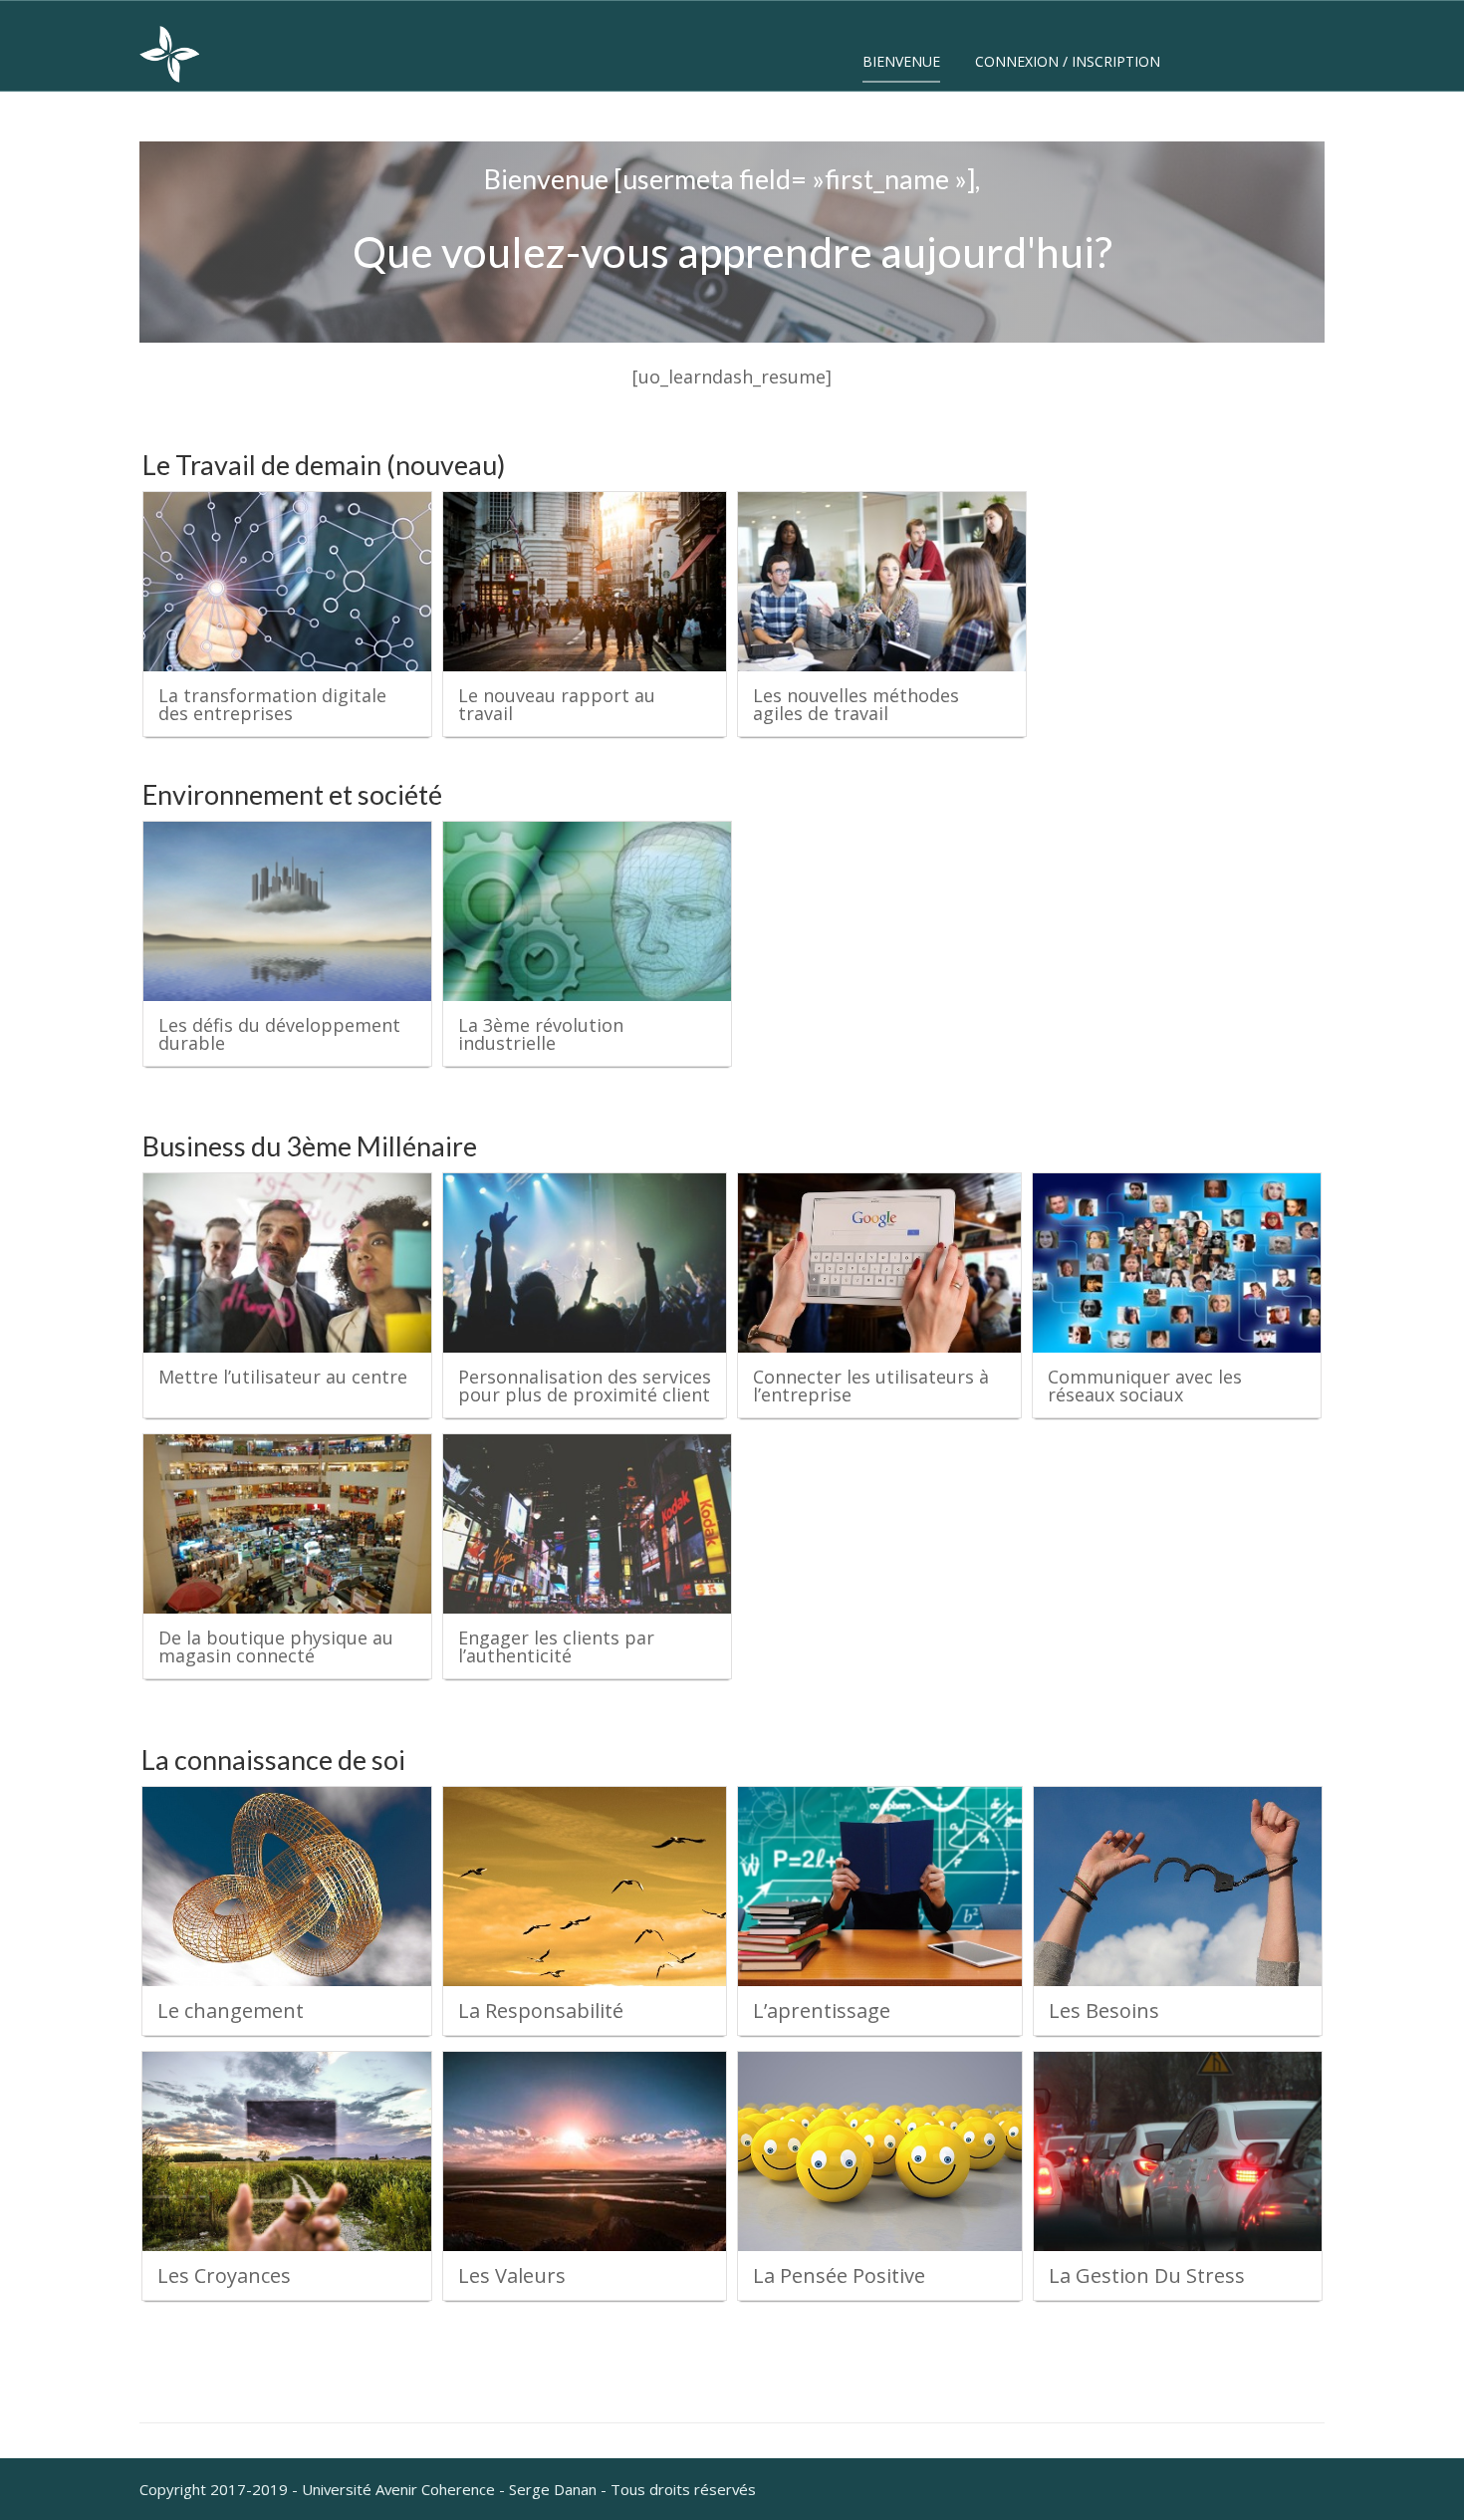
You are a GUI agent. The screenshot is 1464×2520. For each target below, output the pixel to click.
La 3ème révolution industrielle (541, 1034)
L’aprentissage (822, 2011)
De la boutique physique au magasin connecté (276, 1646)
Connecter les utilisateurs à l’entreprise (871, 1386)
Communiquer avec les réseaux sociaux (1145, 1386)
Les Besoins (1104, 2011)
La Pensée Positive (839, 2275)
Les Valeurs (512, 2275)
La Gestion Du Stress (1147, 2275)
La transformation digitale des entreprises (272, 704)
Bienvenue (901, 61)
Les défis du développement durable (279, 1034)
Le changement (231, 2011)
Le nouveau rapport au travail (557, 704)
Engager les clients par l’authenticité (556, 1646)
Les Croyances (224, 2275)
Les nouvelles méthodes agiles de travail (856, 704)
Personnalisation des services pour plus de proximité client (585, 1386)
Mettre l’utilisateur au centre (283, 1377)
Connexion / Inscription (1068, 61)
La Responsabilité (541, 2011)
